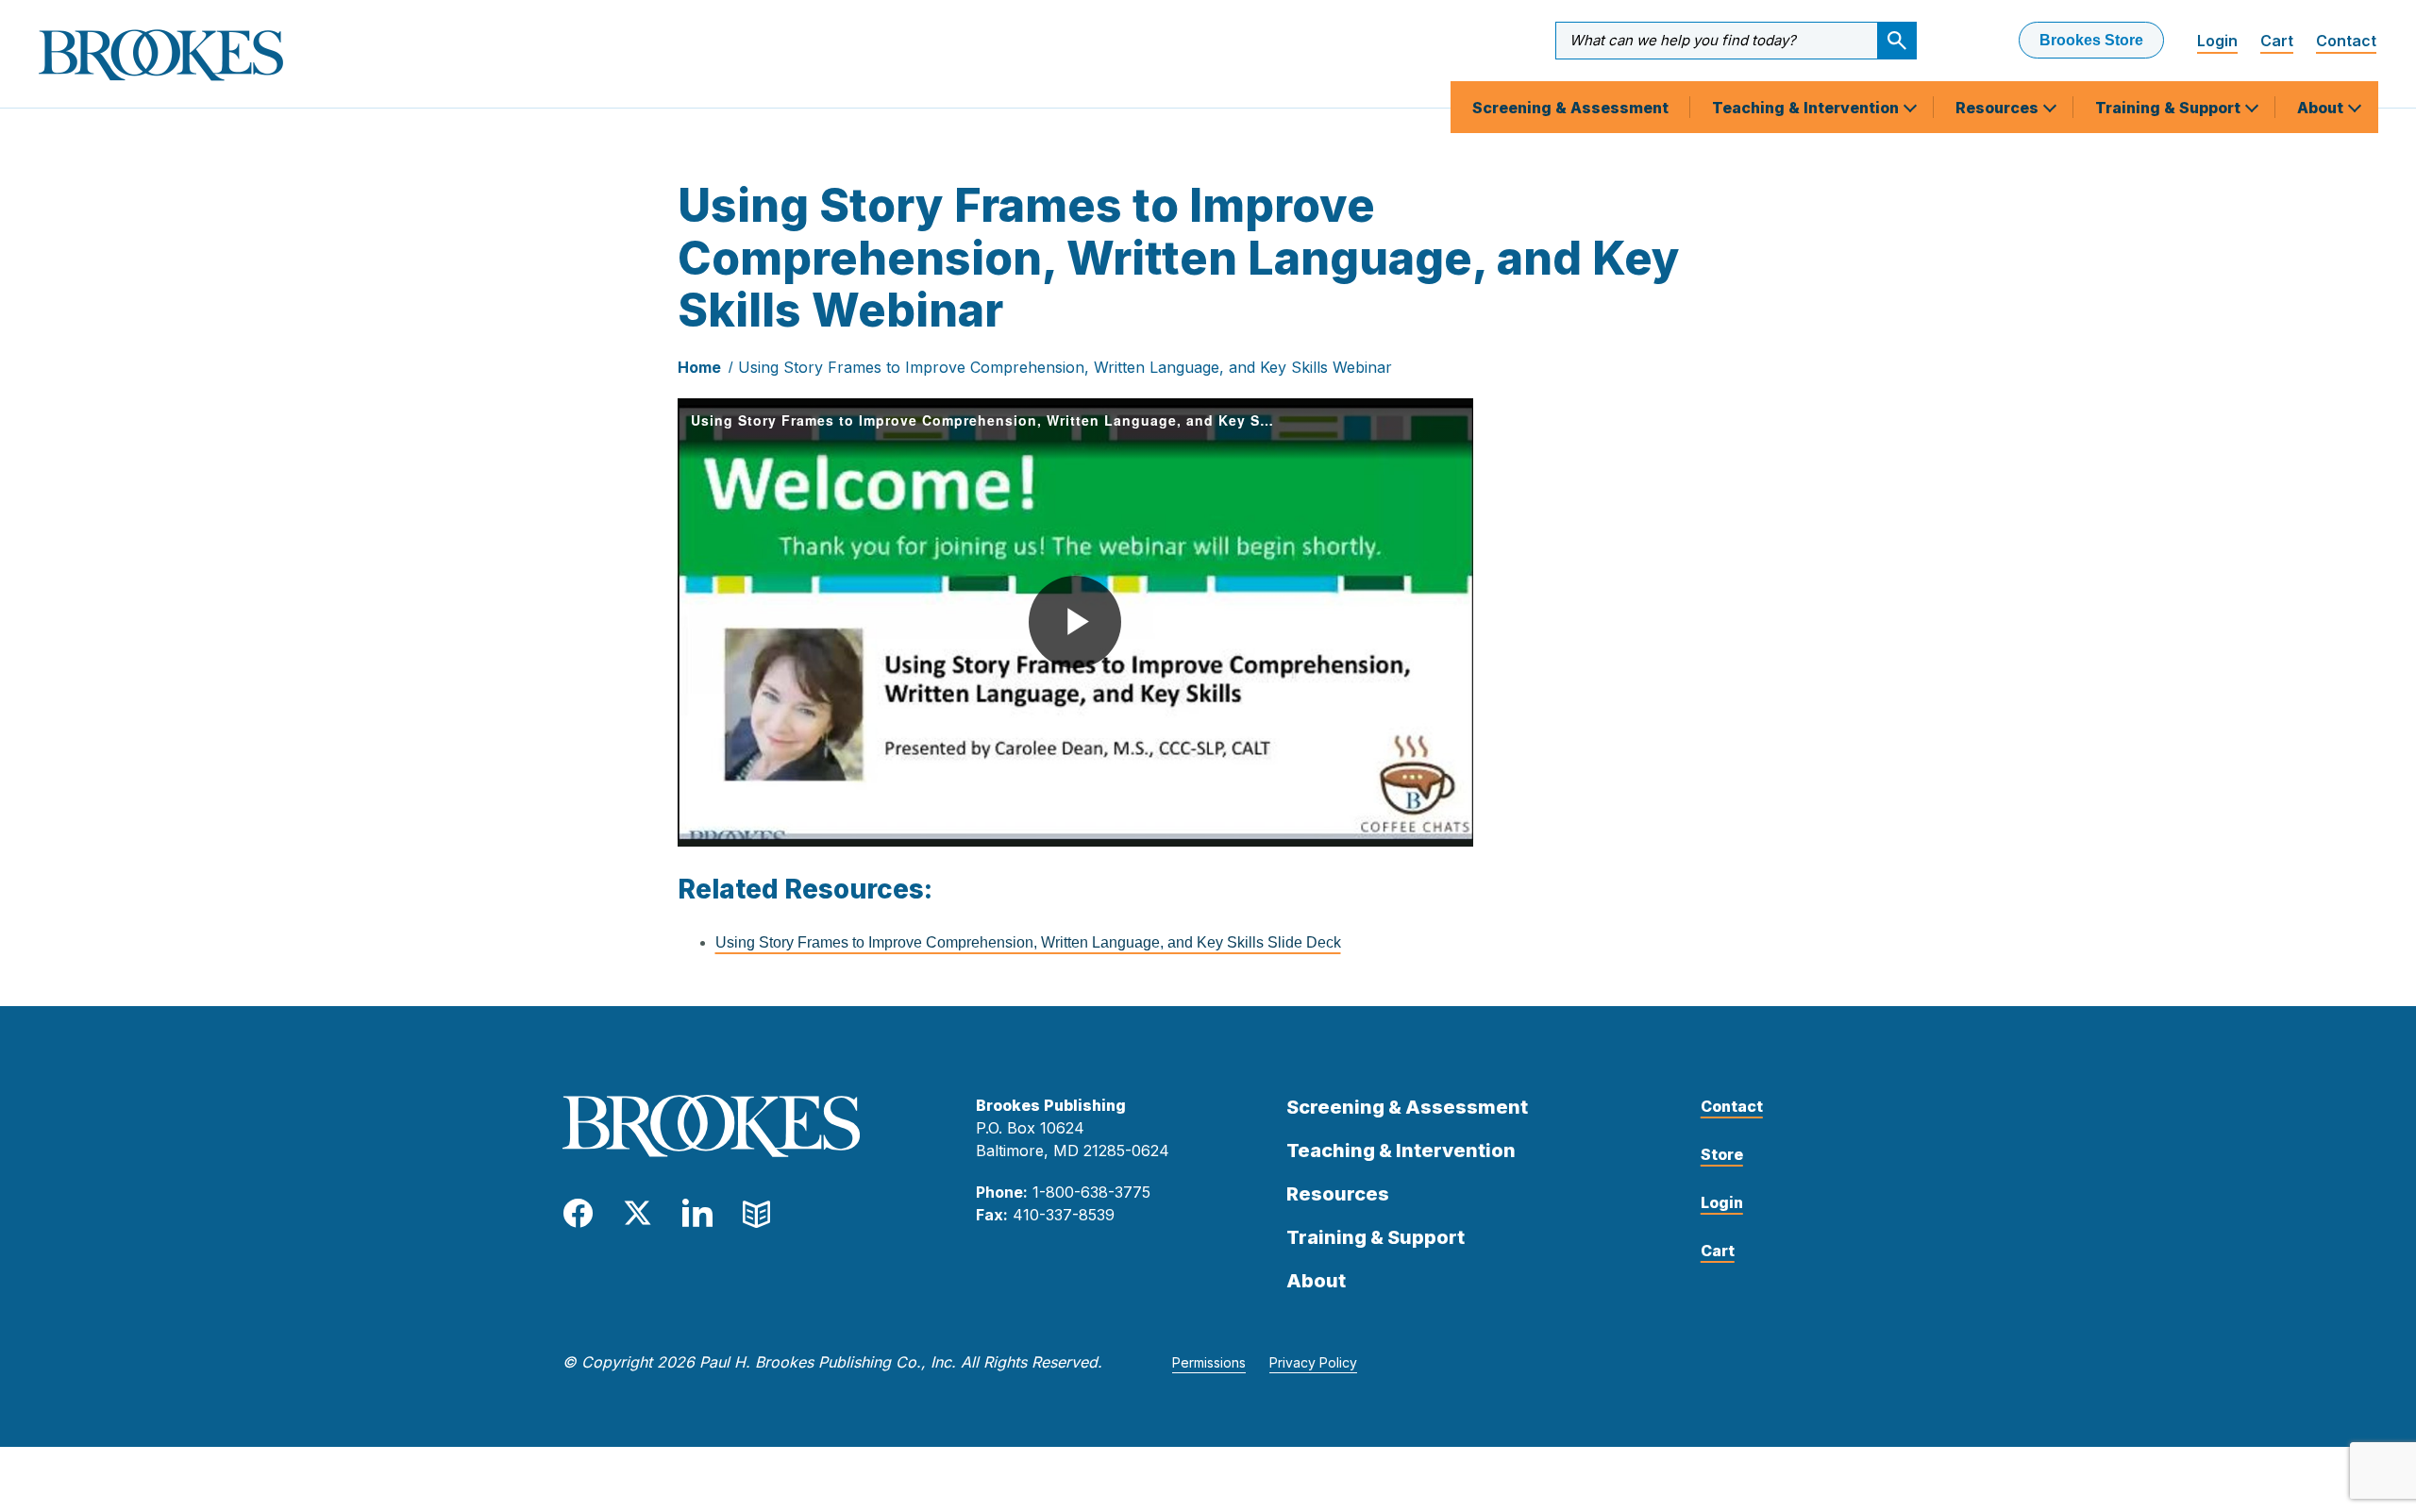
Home (699, 367)
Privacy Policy (1313, 1362)
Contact (2346, 41)
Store (1722, 1154)
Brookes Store (2091, 40)
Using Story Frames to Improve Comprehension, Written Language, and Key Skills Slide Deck (1028, 942)
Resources (1999, 108)
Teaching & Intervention (1807, 108)
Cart (2277, 41)
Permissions (1209, 1362)
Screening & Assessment (1570, 108)
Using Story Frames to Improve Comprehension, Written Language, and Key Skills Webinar (1065, 367)
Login (2217, 41)
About (2322, 108)
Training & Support (2170, 108)
